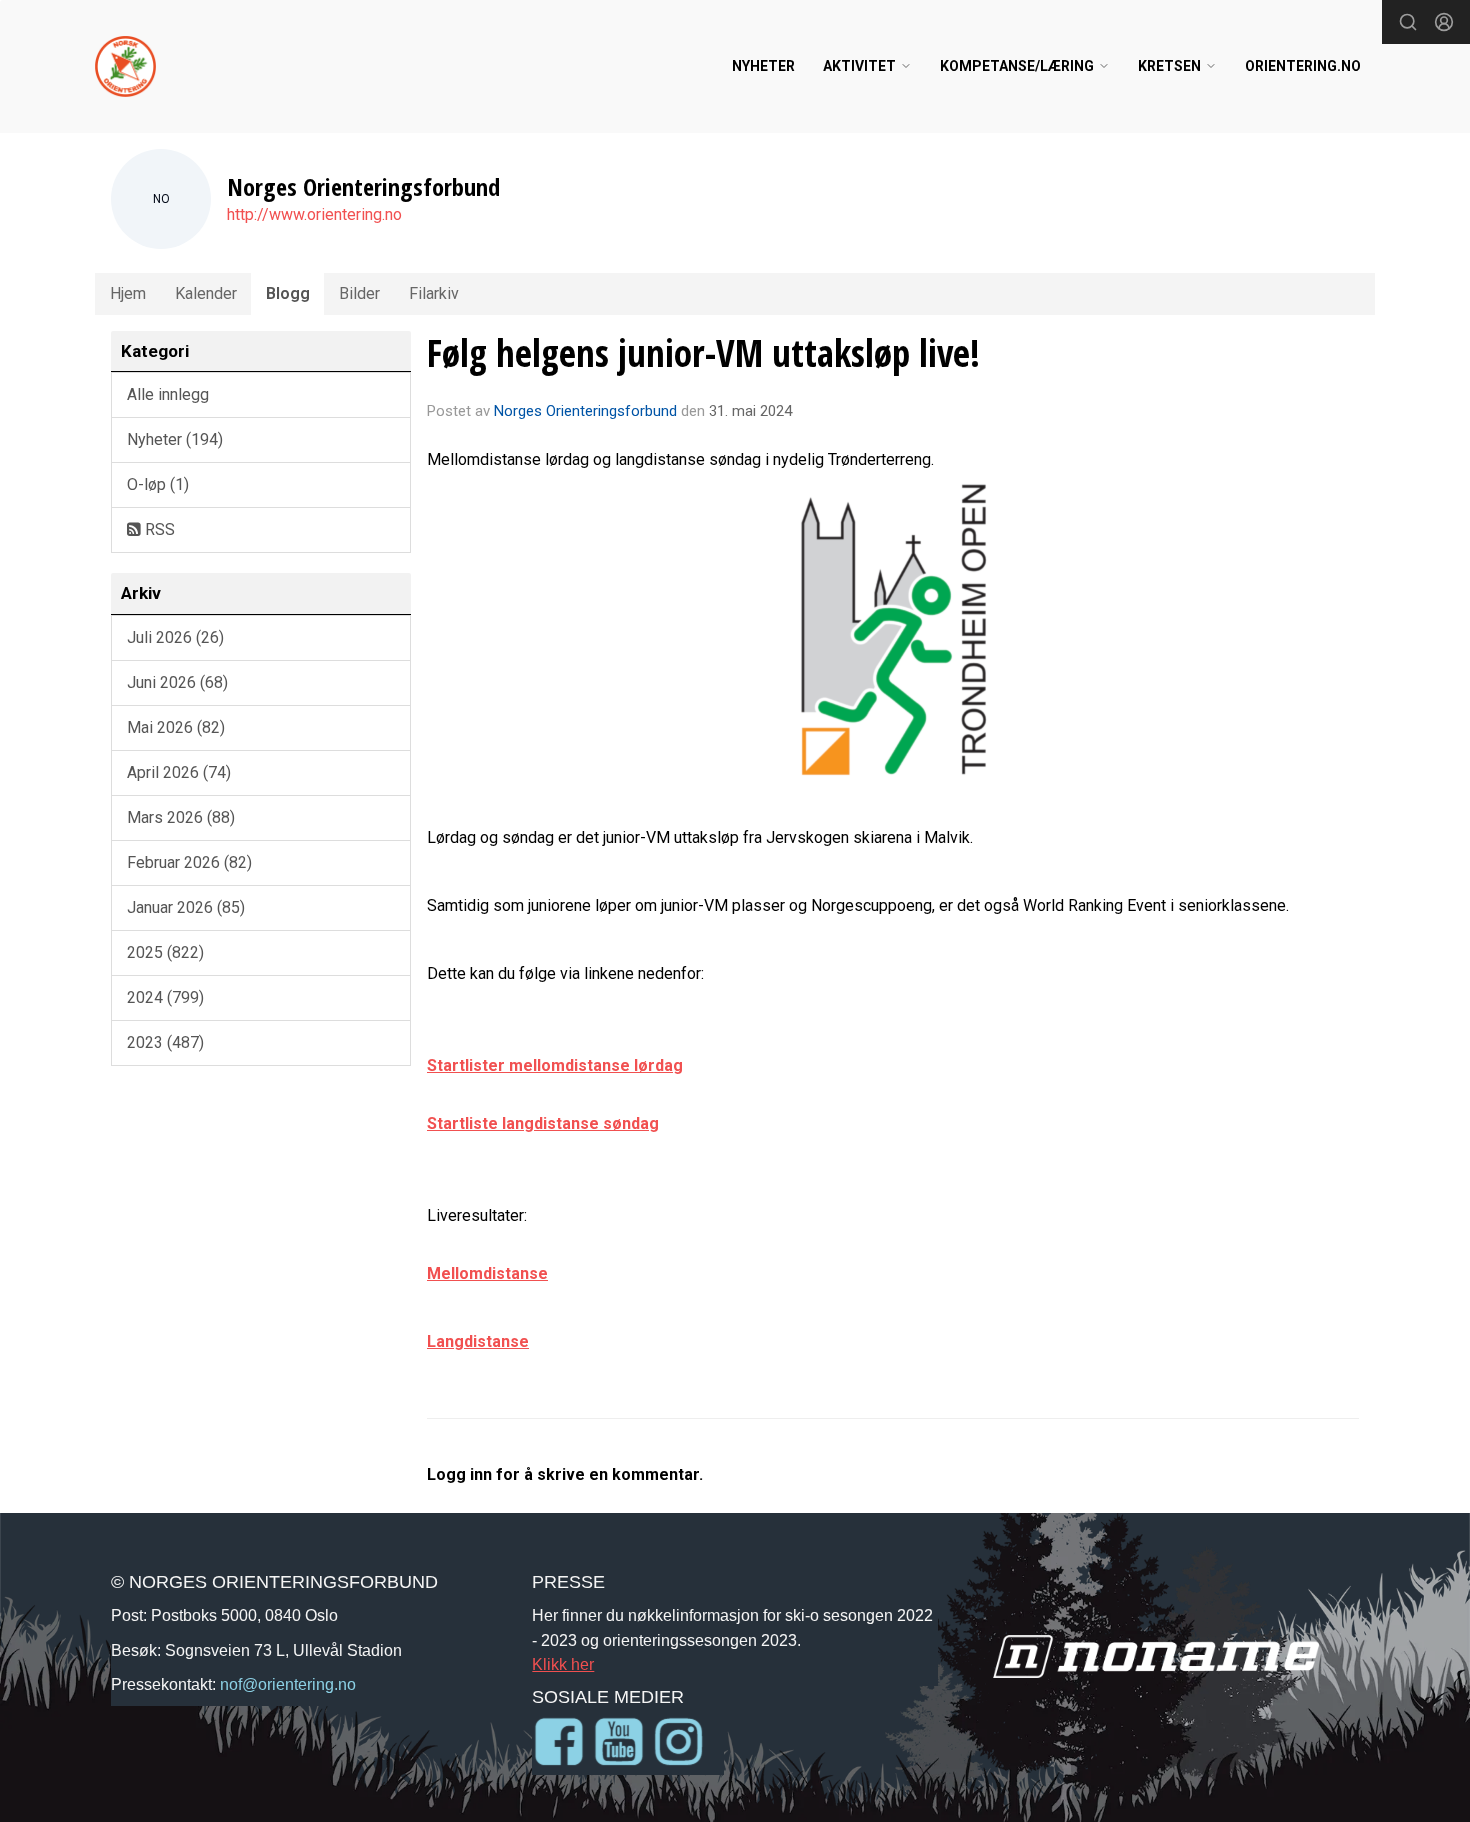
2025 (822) (165, 952)
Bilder (359, 293)
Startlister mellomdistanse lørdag (555, 1065)
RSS (158, 529)
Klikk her (563, 1664)
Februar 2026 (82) (189, 862)
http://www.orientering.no (314, 214)
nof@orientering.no (288, 1684)
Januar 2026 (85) (186, 907)
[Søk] (1408, 22)
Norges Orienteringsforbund (585, 411)
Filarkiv (434, 293)
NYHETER (763, 66)
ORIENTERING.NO (1303, 66)
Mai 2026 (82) (176, 727)
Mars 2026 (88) (181, 817)
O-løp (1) (158, 484)
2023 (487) (165, 1042)
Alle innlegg (168, 394)
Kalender (206, 293)
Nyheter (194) (175, 439)
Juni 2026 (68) (177, 682)
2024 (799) (165, 997)
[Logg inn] (1444, 22)
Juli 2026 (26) (175, 637)
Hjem (128, 293)
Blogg (288, 293)
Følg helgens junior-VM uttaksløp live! (703, 353)
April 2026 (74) (179, 772)
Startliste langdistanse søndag (543, 1123)
